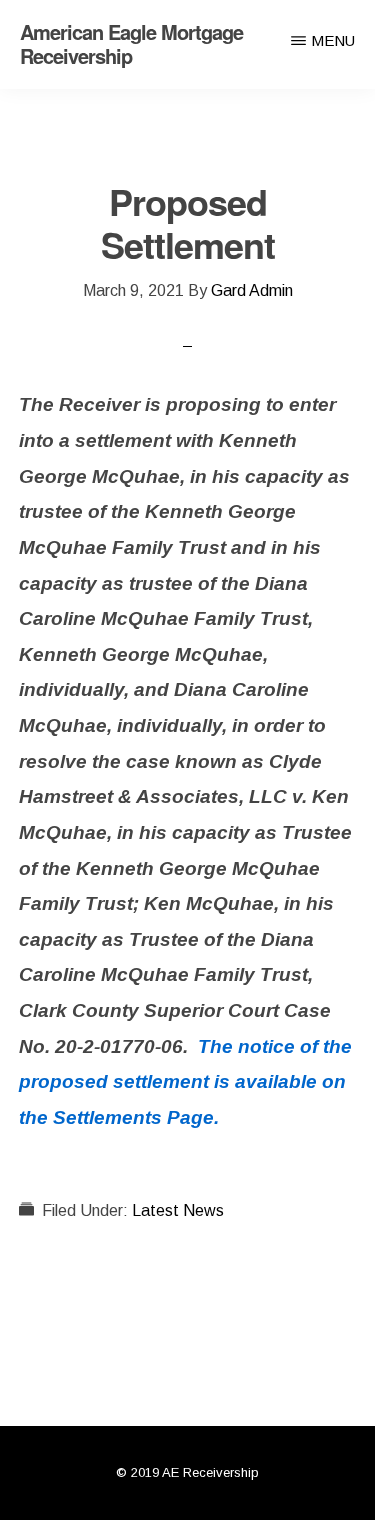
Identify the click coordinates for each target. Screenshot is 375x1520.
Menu (333, 40)
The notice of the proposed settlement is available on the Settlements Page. (185, 1082)
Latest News (178, 1210)
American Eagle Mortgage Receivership (131, 43)
